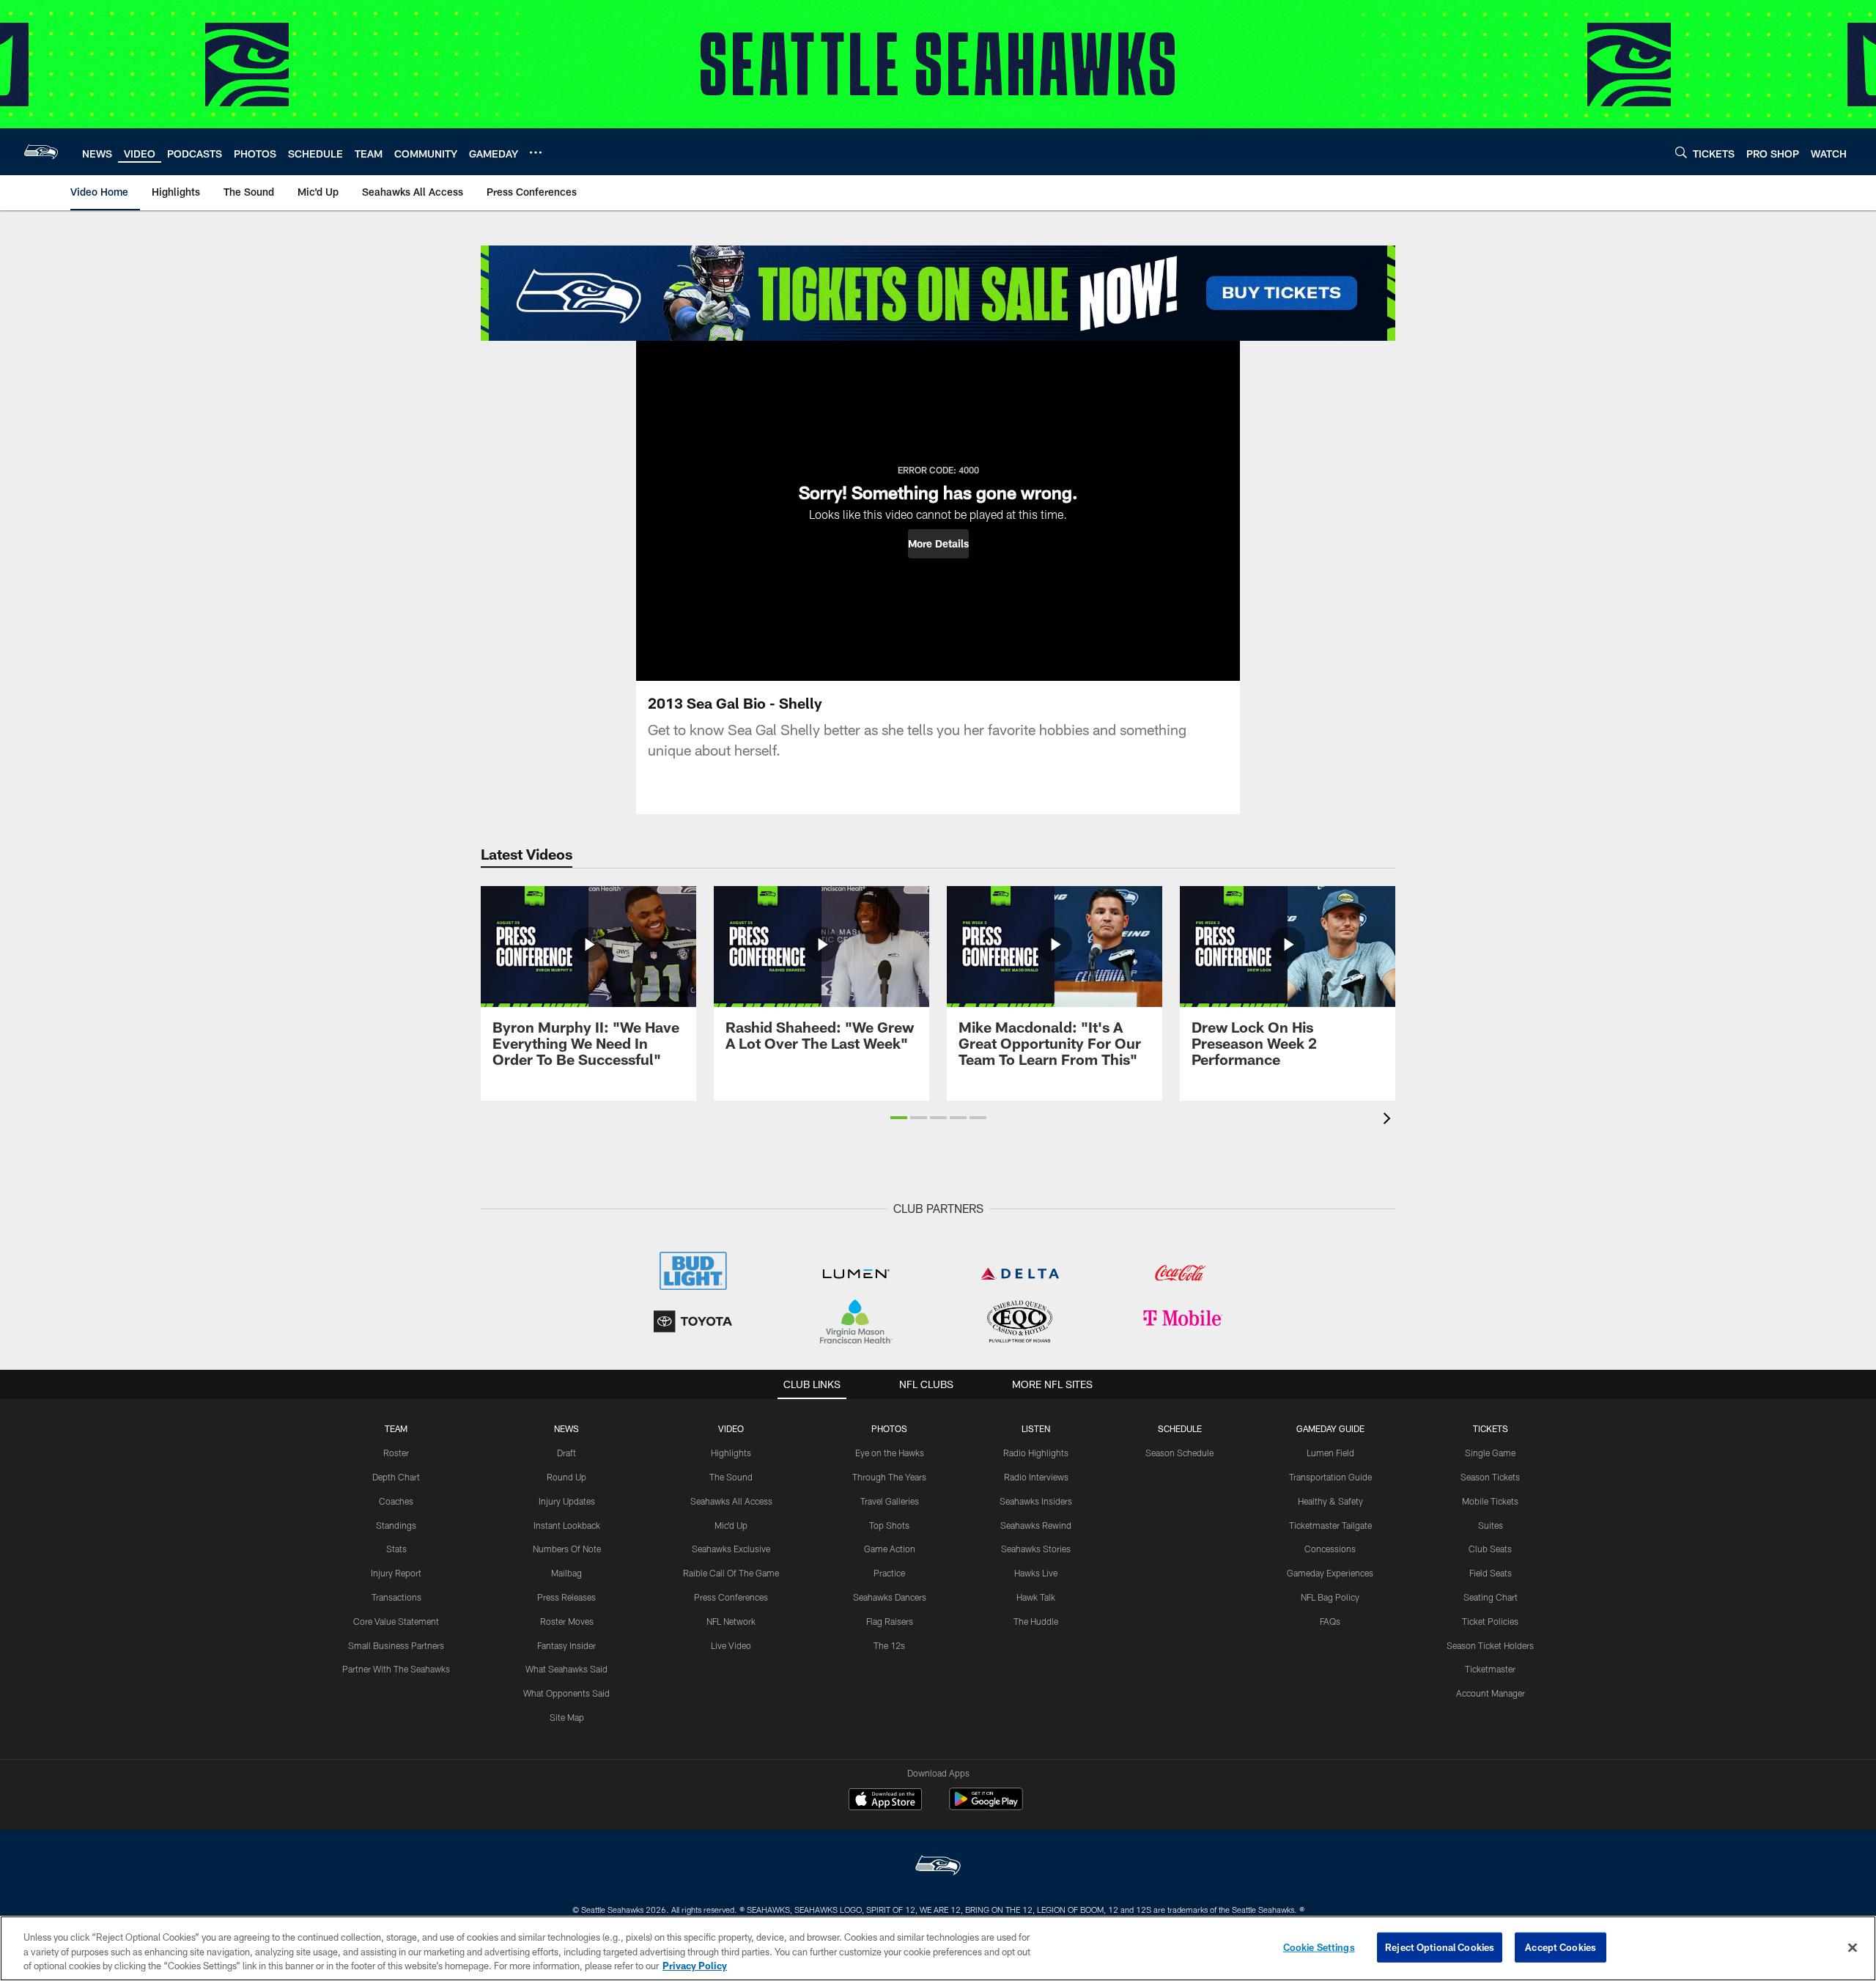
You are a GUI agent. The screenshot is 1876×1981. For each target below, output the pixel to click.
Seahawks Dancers (890, 1597)
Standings (396, 1525)
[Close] (1853, 1947)
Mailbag (566, 1573)
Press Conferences (731, 1597)
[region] (938, 1948)
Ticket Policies (1490, 1621)
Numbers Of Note (567, 1549)
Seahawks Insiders (1036, 1501)
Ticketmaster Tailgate (1330, 1525)
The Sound (731, 1477)
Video (731, 1428)
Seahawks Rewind (1036, 1525)
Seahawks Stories (1036, 1549)
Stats (396, 1549)
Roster (396, 1453)
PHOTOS (889, 1428)
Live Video (731, 1645)
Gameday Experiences (1330, 1573)
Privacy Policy (695, 1966)
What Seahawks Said (566, 1669)
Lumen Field (1330, 1453)
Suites (1491, 1525)
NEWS (566, 1428)
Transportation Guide (1330, 1477)
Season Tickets (1490, 1477)
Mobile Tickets (1490, 1501)
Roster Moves (567, 1621)
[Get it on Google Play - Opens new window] (986, 1806)
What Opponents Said (566, 1693)
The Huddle (1036, 1621)
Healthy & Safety (1330, 1501)
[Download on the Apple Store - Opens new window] (885, 1801)
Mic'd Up (731, 1525)
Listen (1036, 1428)
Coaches (396, 1501)
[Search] (1681, 152)
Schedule (1180, 1428)
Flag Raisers (890, 1621)
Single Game (1490, 1453)
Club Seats (1490, 1549)
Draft (566, 1453)
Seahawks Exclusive (731, 1549)
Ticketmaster (1490, 1669)
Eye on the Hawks (890, 1453)
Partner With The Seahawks (396, 1669)
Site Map (567, 1717)
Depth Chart (396, 1477)
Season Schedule (1179, 1453)
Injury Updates (567, 1501)
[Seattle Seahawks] (938, 1867)
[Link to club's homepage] (41, 152)
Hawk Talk (1036, 1597)
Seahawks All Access (731, 1501)
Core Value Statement (396, 1621)
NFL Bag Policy (1330, 1597)
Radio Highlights (1036, 1453)
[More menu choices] (536, 152)
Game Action (890, 1549)
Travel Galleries (890, 1501)
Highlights (731, 1453)
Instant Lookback (567, 1525)
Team (396, 1428)
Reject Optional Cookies (1440, 1947)
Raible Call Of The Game (731, 1573)
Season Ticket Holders (1490, 1645)
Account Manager (1491, 1693)
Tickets (1491, 1428)
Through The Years (889, 1477)
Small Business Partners (396, 1645)
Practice (889, 1573)
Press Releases (566, 1597)
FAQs (1330, 1621)
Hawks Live (1036, 1573)
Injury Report (396, 1573)
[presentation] (1389, 1120)
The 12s (889, 1645)
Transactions (396, 1597)
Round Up (566, 1477)
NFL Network (731, 1621)
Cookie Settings (1319, 1947)
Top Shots (889, 1525)
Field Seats (1491, 1573)
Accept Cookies (1561, 1947)
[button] (938, 544)
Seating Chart (1491, 1597)
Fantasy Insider (566, 1645)
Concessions (1330, 1549)
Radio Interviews (1036, 1477)
